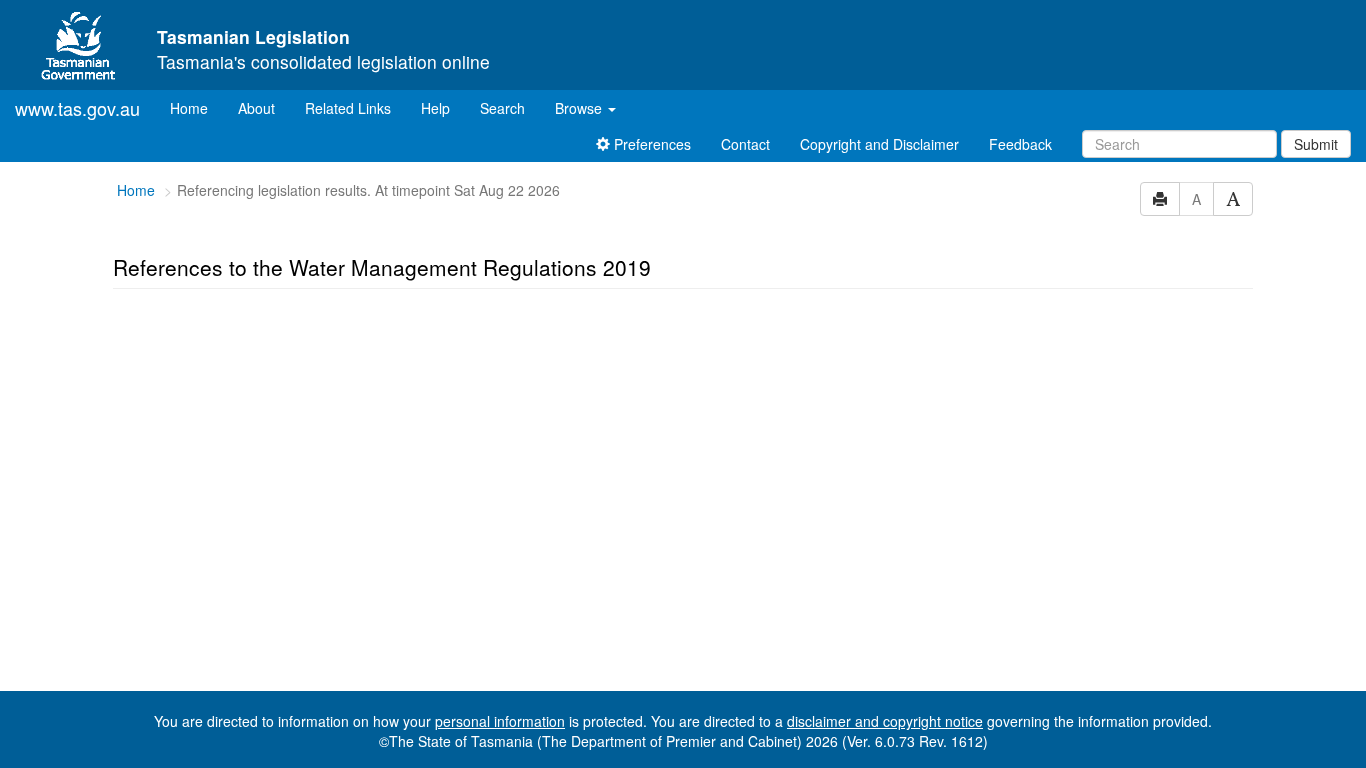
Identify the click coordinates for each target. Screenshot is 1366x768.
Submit (1316, 144)
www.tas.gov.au (77, 108)
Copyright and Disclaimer (879, 144)
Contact (745, 144)
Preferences (650, 144)
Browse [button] (580, 108)
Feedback (1020, 144)
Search (502, 108)
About (256, 108)
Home (196, 107)
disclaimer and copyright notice (885, 721)
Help (435, 108)
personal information (500, 721)
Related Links (348, 108)
